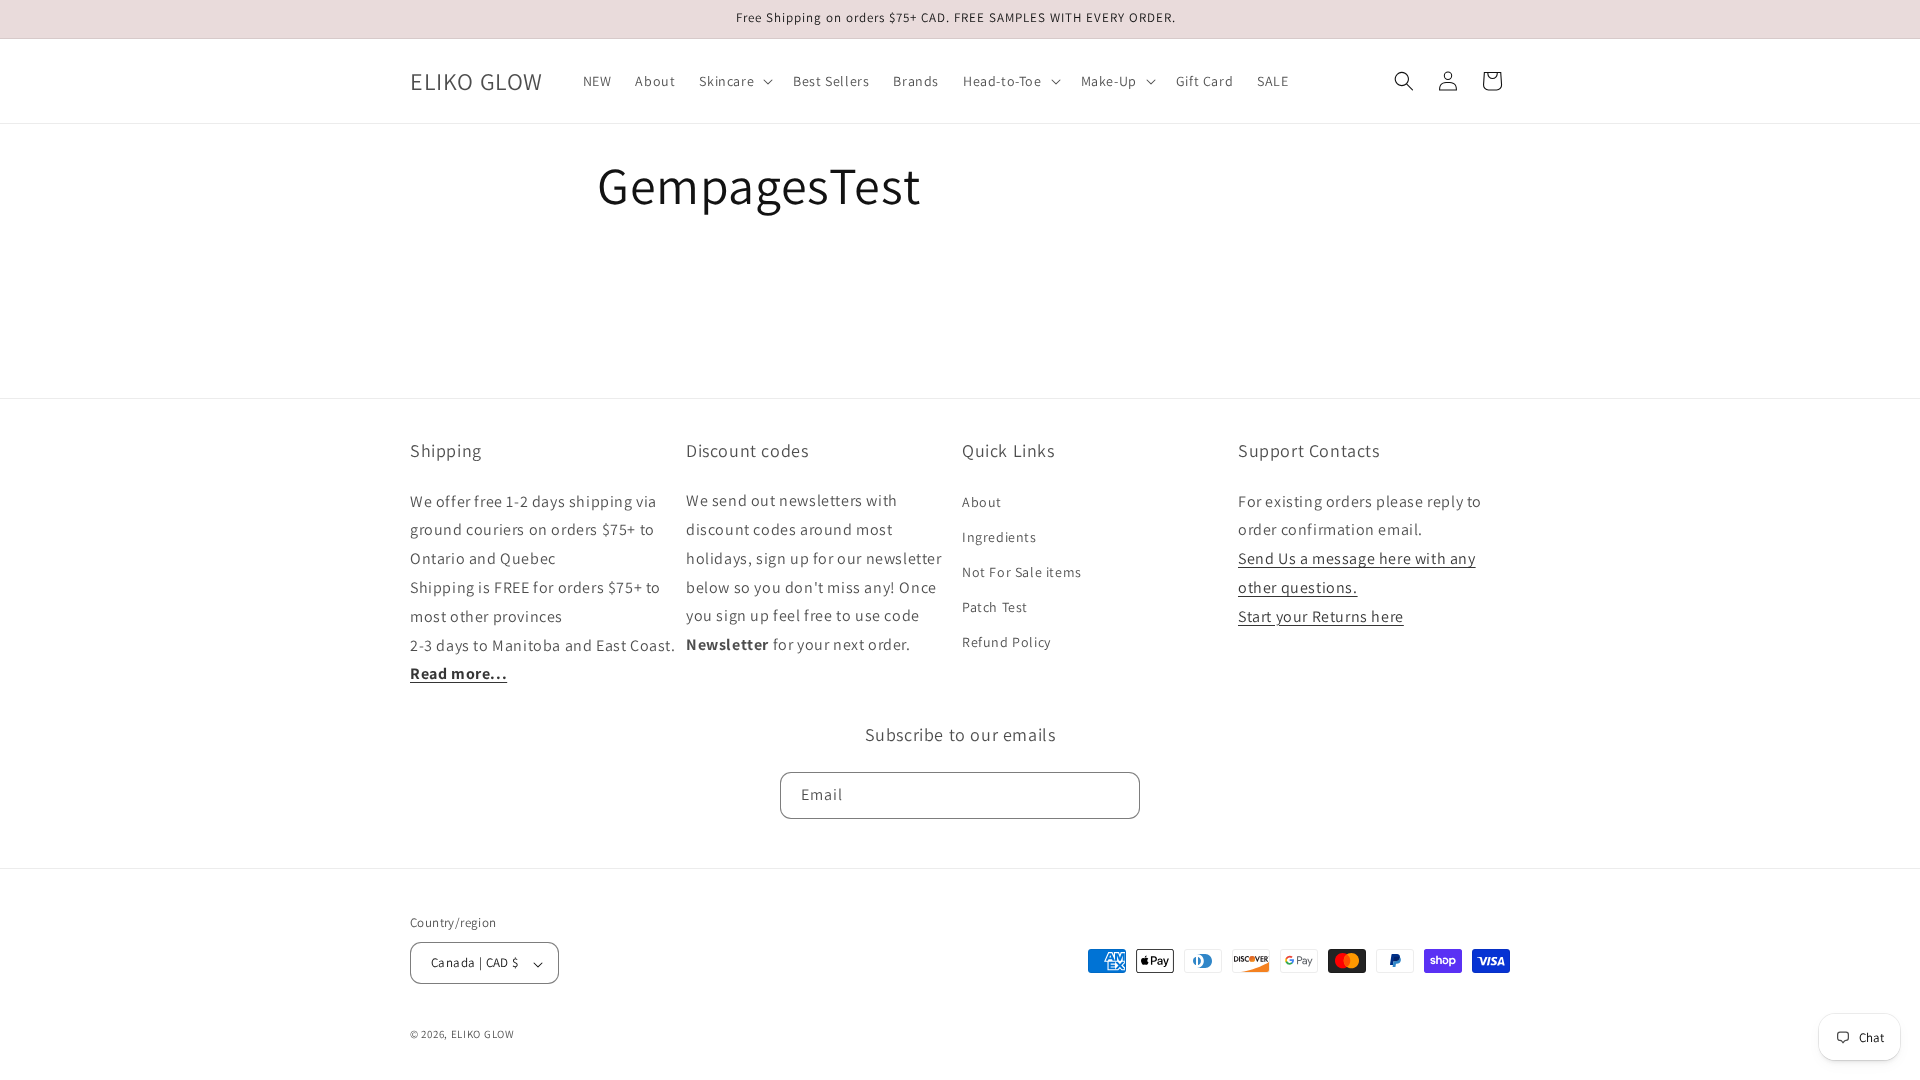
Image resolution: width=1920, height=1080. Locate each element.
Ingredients (999, 536)
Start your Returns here (1321, 615)
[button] (734, 81)
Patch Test (995, 607)
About (982, 501)
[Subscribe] (1117, 794)
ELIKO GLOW (483, 1034)
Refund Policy (1006, 642)
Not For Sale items (1022, 572)
